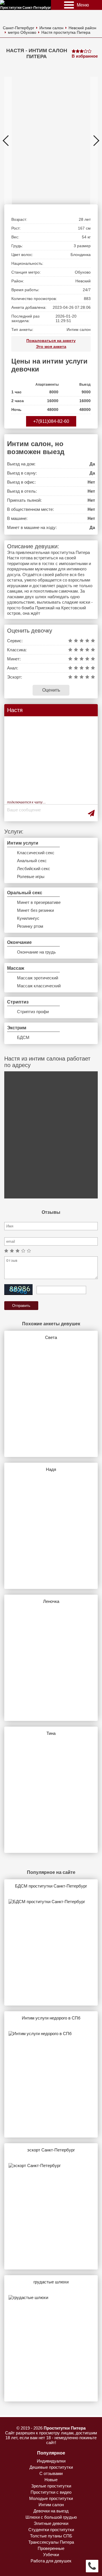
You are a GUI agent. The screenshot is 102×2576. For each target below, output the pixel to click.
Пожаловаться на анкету (51, 341)
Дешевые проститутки (51, 2467)
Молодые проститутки (51, 2498)
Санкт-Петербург (19, 28)
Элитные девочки (51, 2523)
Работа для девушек (51, 2561)
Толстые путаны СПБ (51, 2536)
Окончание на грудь (36, 952)
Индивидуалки (51, 2461)
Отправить (21, 1306)
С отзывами (51, 2473)
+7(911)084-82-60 (51, 421)
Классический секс (36, 853)
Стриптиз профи (33, 1012)
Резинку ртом (30, 926)
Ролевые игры (31, 876)
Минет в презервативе (39, 902)
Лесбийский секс (34, 869)
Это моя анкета (51, 347)
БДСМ (23, 1037)
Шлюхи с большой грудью (51, 2517)
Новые (51, 2480)
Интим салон (51, 28)
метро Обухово (22, 32)
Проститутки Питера (65, 2428)
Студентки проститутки (51, 2530)
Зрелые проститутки (51, 2486)
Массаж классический (39, 986)
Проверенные (51, 2548)
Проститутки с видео (51, 2492)
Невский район (82, 28)
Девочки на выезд (51, 2511)
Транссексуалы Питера (51, 2542)
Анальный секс (32, 861)
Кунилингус (28, 918)
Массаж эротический (38, 978)
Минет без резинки (35, 910)
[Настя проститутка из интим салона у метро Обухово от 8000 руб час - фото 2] (47, 140)
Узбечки (51, 2555)
